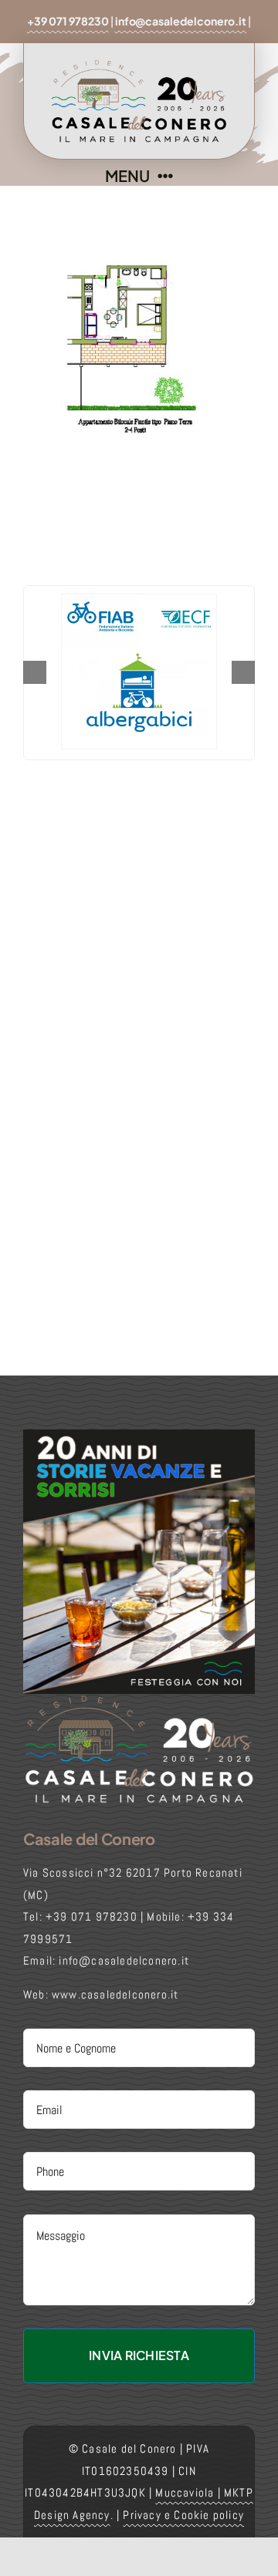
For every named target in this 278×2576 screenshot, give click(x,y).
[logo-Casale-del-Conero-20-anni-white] (139, 1700)
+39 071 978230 (68, 21)
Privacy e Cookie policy (183, 2515)
